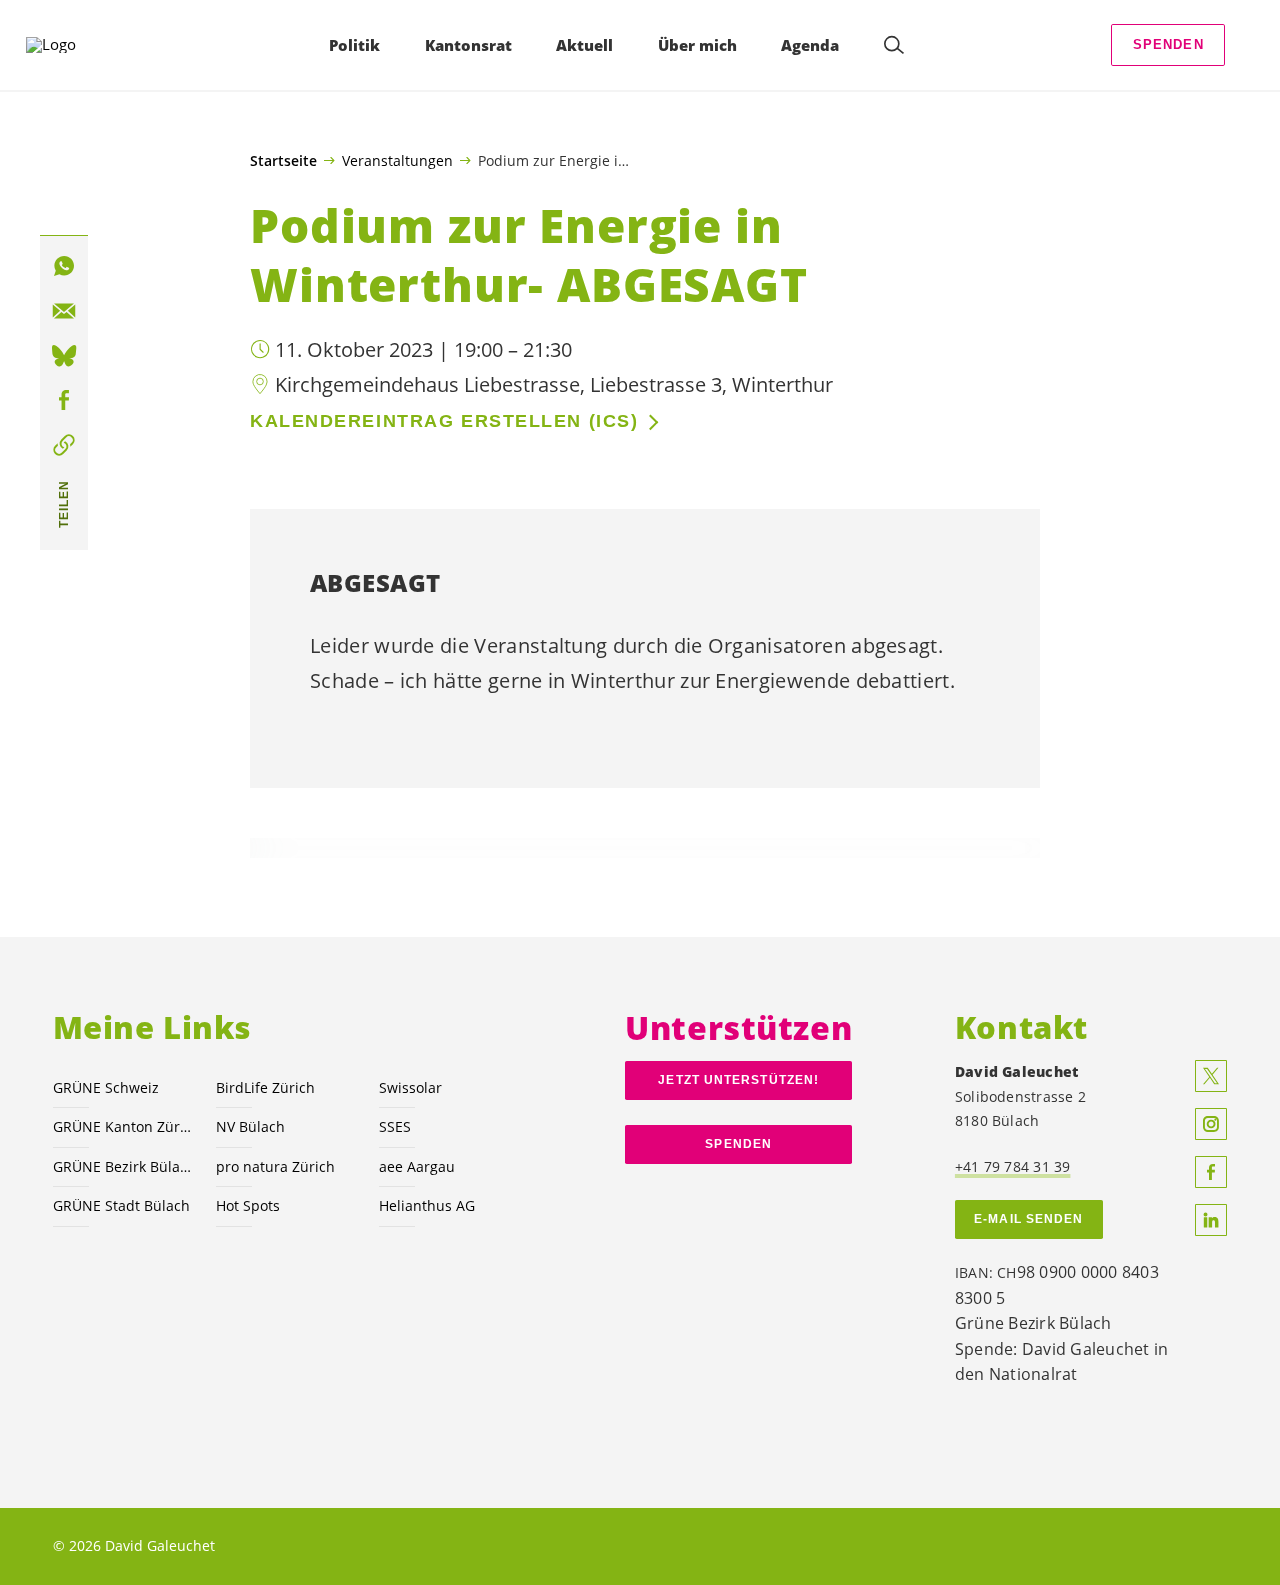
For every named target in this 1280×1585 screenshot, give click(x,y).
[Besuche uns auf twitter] (1211, 1076)
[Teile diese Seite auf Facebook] (64, 401)
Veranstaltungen (397, 160)
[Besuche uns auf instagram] (1211, 1124)
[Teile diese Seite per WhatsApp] (64, 266)
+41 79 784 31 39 (1013, 1166)
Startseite (283, 161)
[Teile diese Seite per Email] (64, 311)
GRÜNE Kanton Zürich (122, 1126)
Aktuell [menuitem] (584, 45)
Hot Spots (248, 1205)
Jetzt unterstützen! (738, 1080)
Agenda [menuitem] (810, 45)
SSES (395, 1126)
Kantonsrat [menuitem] (468, 45)
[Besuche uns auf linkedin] (1211, 1220)
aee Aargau (417, 1166)
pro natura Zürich (275, 1166)
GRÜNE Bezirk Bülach (122, 1166)
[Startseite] (81, 45)
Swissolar (410, 1087)
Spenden (1168, 44)
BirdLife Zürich (265, 1087)
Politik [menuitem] (354, 45)
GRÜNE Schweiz (106, 1087)
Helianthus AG (427, 1205)
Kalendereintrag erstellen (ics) (444, 421)
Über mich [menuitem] (697, 45)
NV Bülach (250, 1126)
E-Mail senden (1028, 1219)
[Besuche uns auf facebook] (1211, 1172)
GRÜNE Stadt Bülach (121, 1205)
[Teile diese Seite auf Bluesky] (64, 356)
